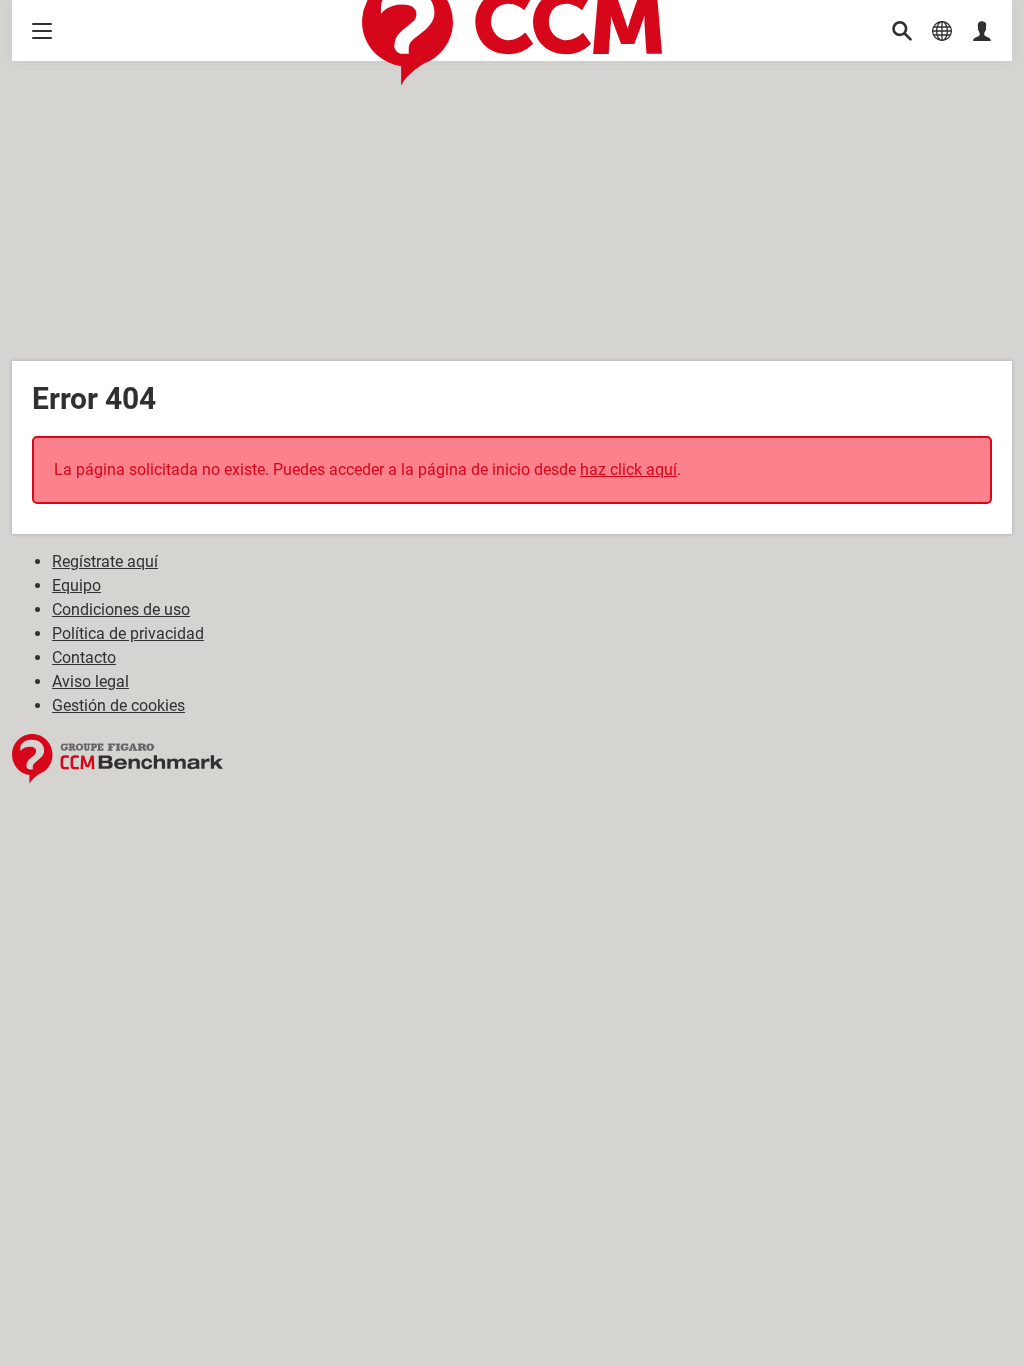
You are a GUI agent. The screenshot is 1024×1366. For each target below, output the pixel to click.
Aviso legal (90, 681)
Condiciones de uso (121, 609)
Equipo (76, 585)
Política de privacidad (128, 633)
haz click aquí (628, 469)
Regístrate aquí (105, 561)
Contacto (84, 657)
